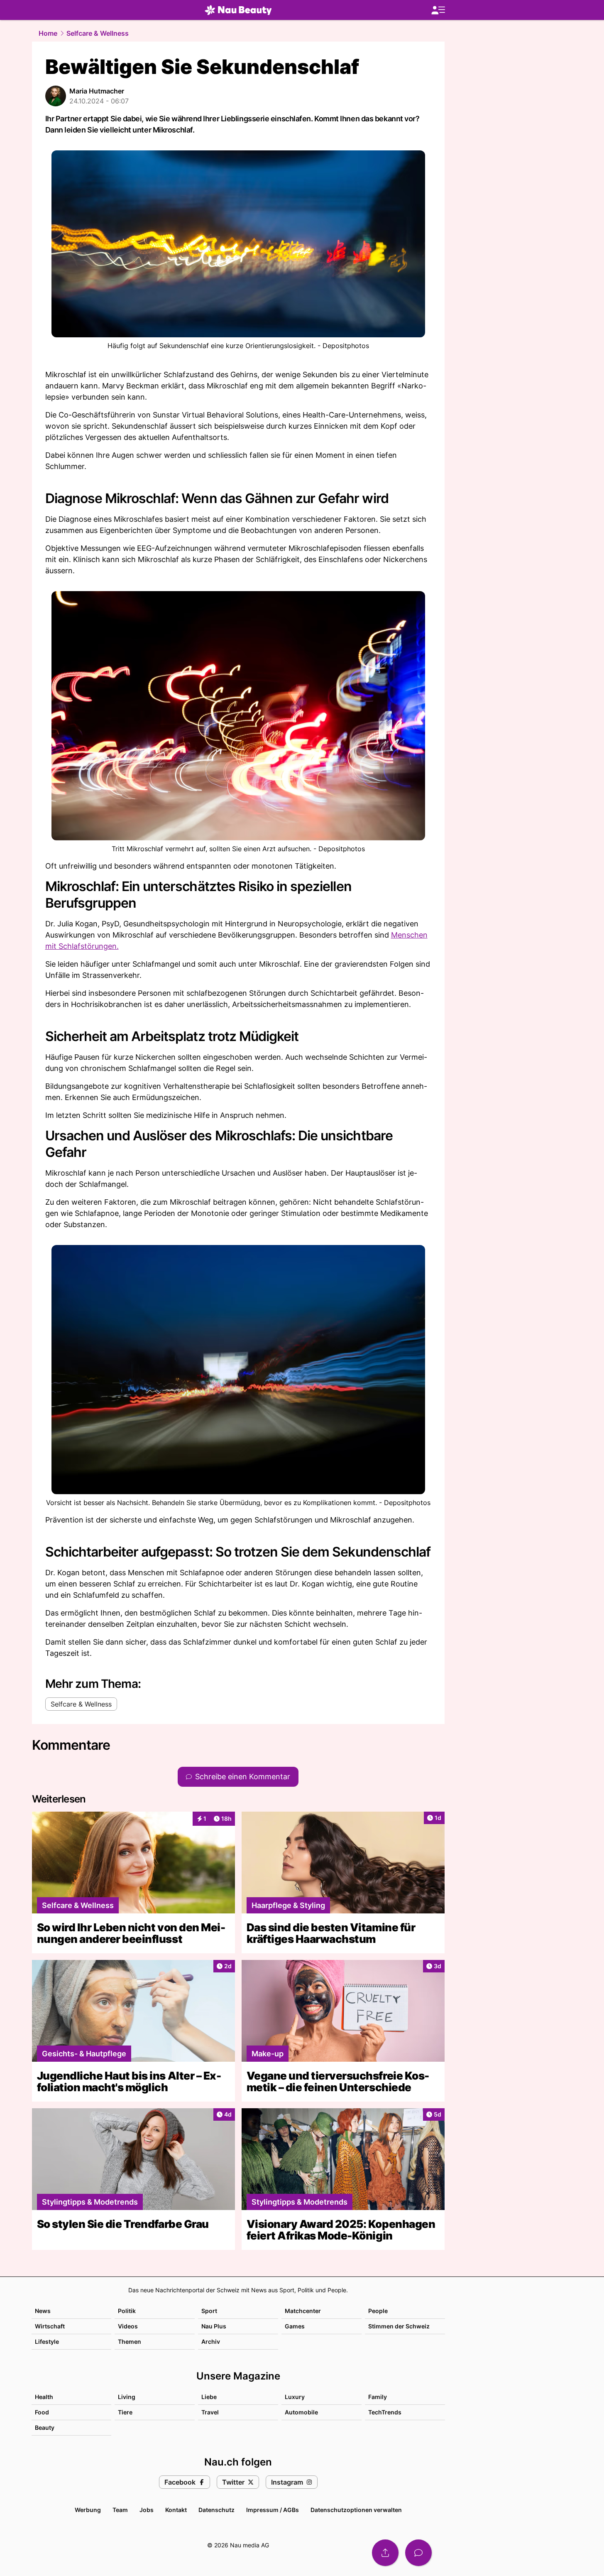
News (43, 2311)
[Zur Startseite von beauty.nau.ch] (238, 10)
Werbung (88, 2510)
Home (48, 33)
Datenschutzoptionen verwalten (356, 2510)
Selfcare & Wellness (98, 33)
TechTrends (385, 2412)
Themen (130, 2341)
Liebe (209, 2397)
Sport (209, 2311)
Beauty (45, 2427)
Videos (128, 2326)
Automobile (301, 2412)
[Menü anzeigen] (438, 10)
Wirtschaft (50, 2326)
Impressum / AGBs (273, 2510)
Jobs (147, 2510)
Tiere (125, 2412)
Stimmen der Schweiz (399, 2326)
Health (44, 2397)
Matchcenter (303, 2311)
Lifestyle (47, 2341)
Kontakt (176, 2510)
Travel (210, 2412)
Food (42, 2412)
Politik (127, 2311)
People (378, 2311)
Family (378, 2397)
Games (295, 2326)
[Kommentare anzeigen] (418, 2553)
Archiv (211, 2341)
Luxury (295, 2397)
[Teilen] (385, 2553)
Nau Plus (214, 2326)
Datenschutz (216, 2510)
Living (127, 2397)
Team (120, 2510)
